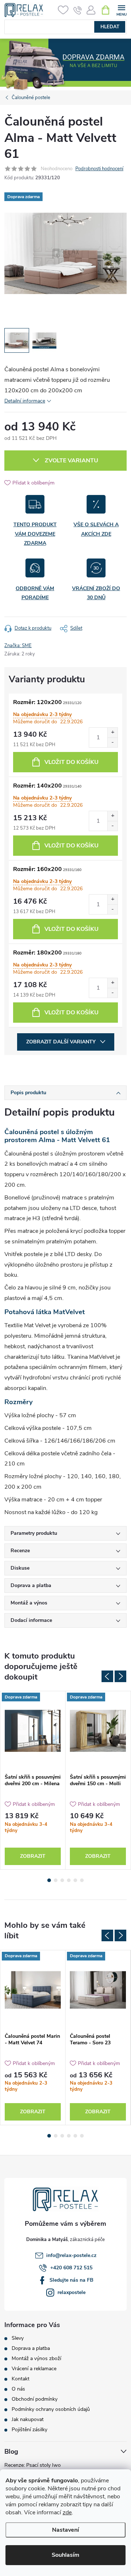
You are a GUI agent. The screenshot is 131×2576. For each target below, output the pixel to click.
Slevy (18, 2338)
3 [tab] (62, 1880)
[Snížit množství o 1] (112, 742)
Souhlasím (65, 2555)
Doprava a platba (31, 2348)
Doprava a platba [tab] (31, 1585)
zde (67, 2512)
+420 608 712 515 (71, 2268)
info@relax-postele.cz (71, 2255)
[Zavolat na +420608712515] (78, 10)
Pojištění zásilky (29, 2430)
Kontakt (21, 2379)
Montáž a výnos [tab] (29, 1603)
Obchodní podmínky (35, 2399)
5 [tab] (75, 1880)
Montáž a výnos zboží (36, 2359)
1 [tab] (49, 1880)
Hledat (110, 27)
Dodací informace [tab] (31, 1620)
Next (120, 1676)
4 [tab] (69, 1880)
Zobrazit (33, 1856)
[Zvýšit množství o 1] (112, 733)
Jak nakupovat (28, 2420)
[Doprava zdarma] (33, 1731)
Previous (107, 1676)
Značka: (18, 646)
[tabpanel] (33, 1780)
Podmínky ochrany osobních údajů (51, 2409)
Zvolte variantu (72, 461)
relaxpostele (72, 2292)
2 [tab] (56, 1880)
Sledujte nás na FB (72, 2280)
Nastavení (65, 2530)
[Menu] (121, 10)
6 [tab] (82, 1880)
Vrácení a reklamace (34, 2369)
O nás (18, 2389)
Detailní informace (25, 401)
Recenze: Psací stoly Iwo (33, 2465)
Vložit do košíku (72, 762)
